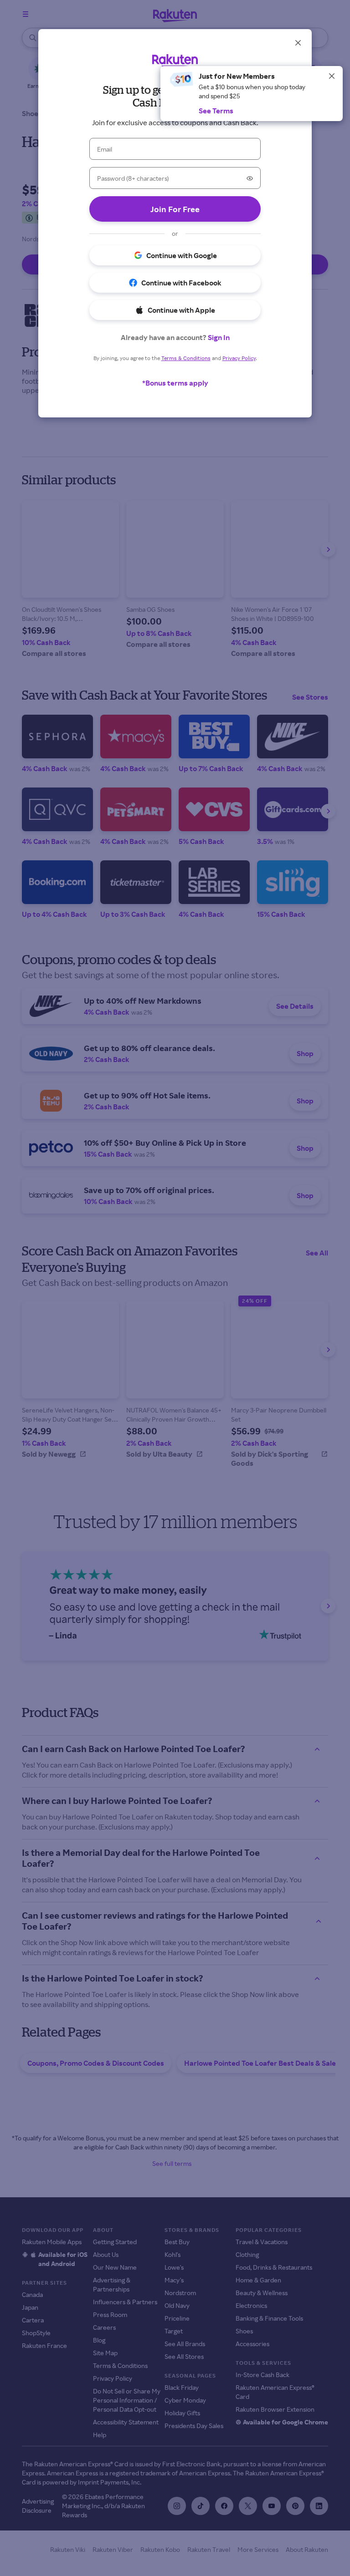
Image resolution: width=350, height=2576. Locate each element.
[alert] (252, 94)
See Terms (216, 111)
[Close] (332, 76)
